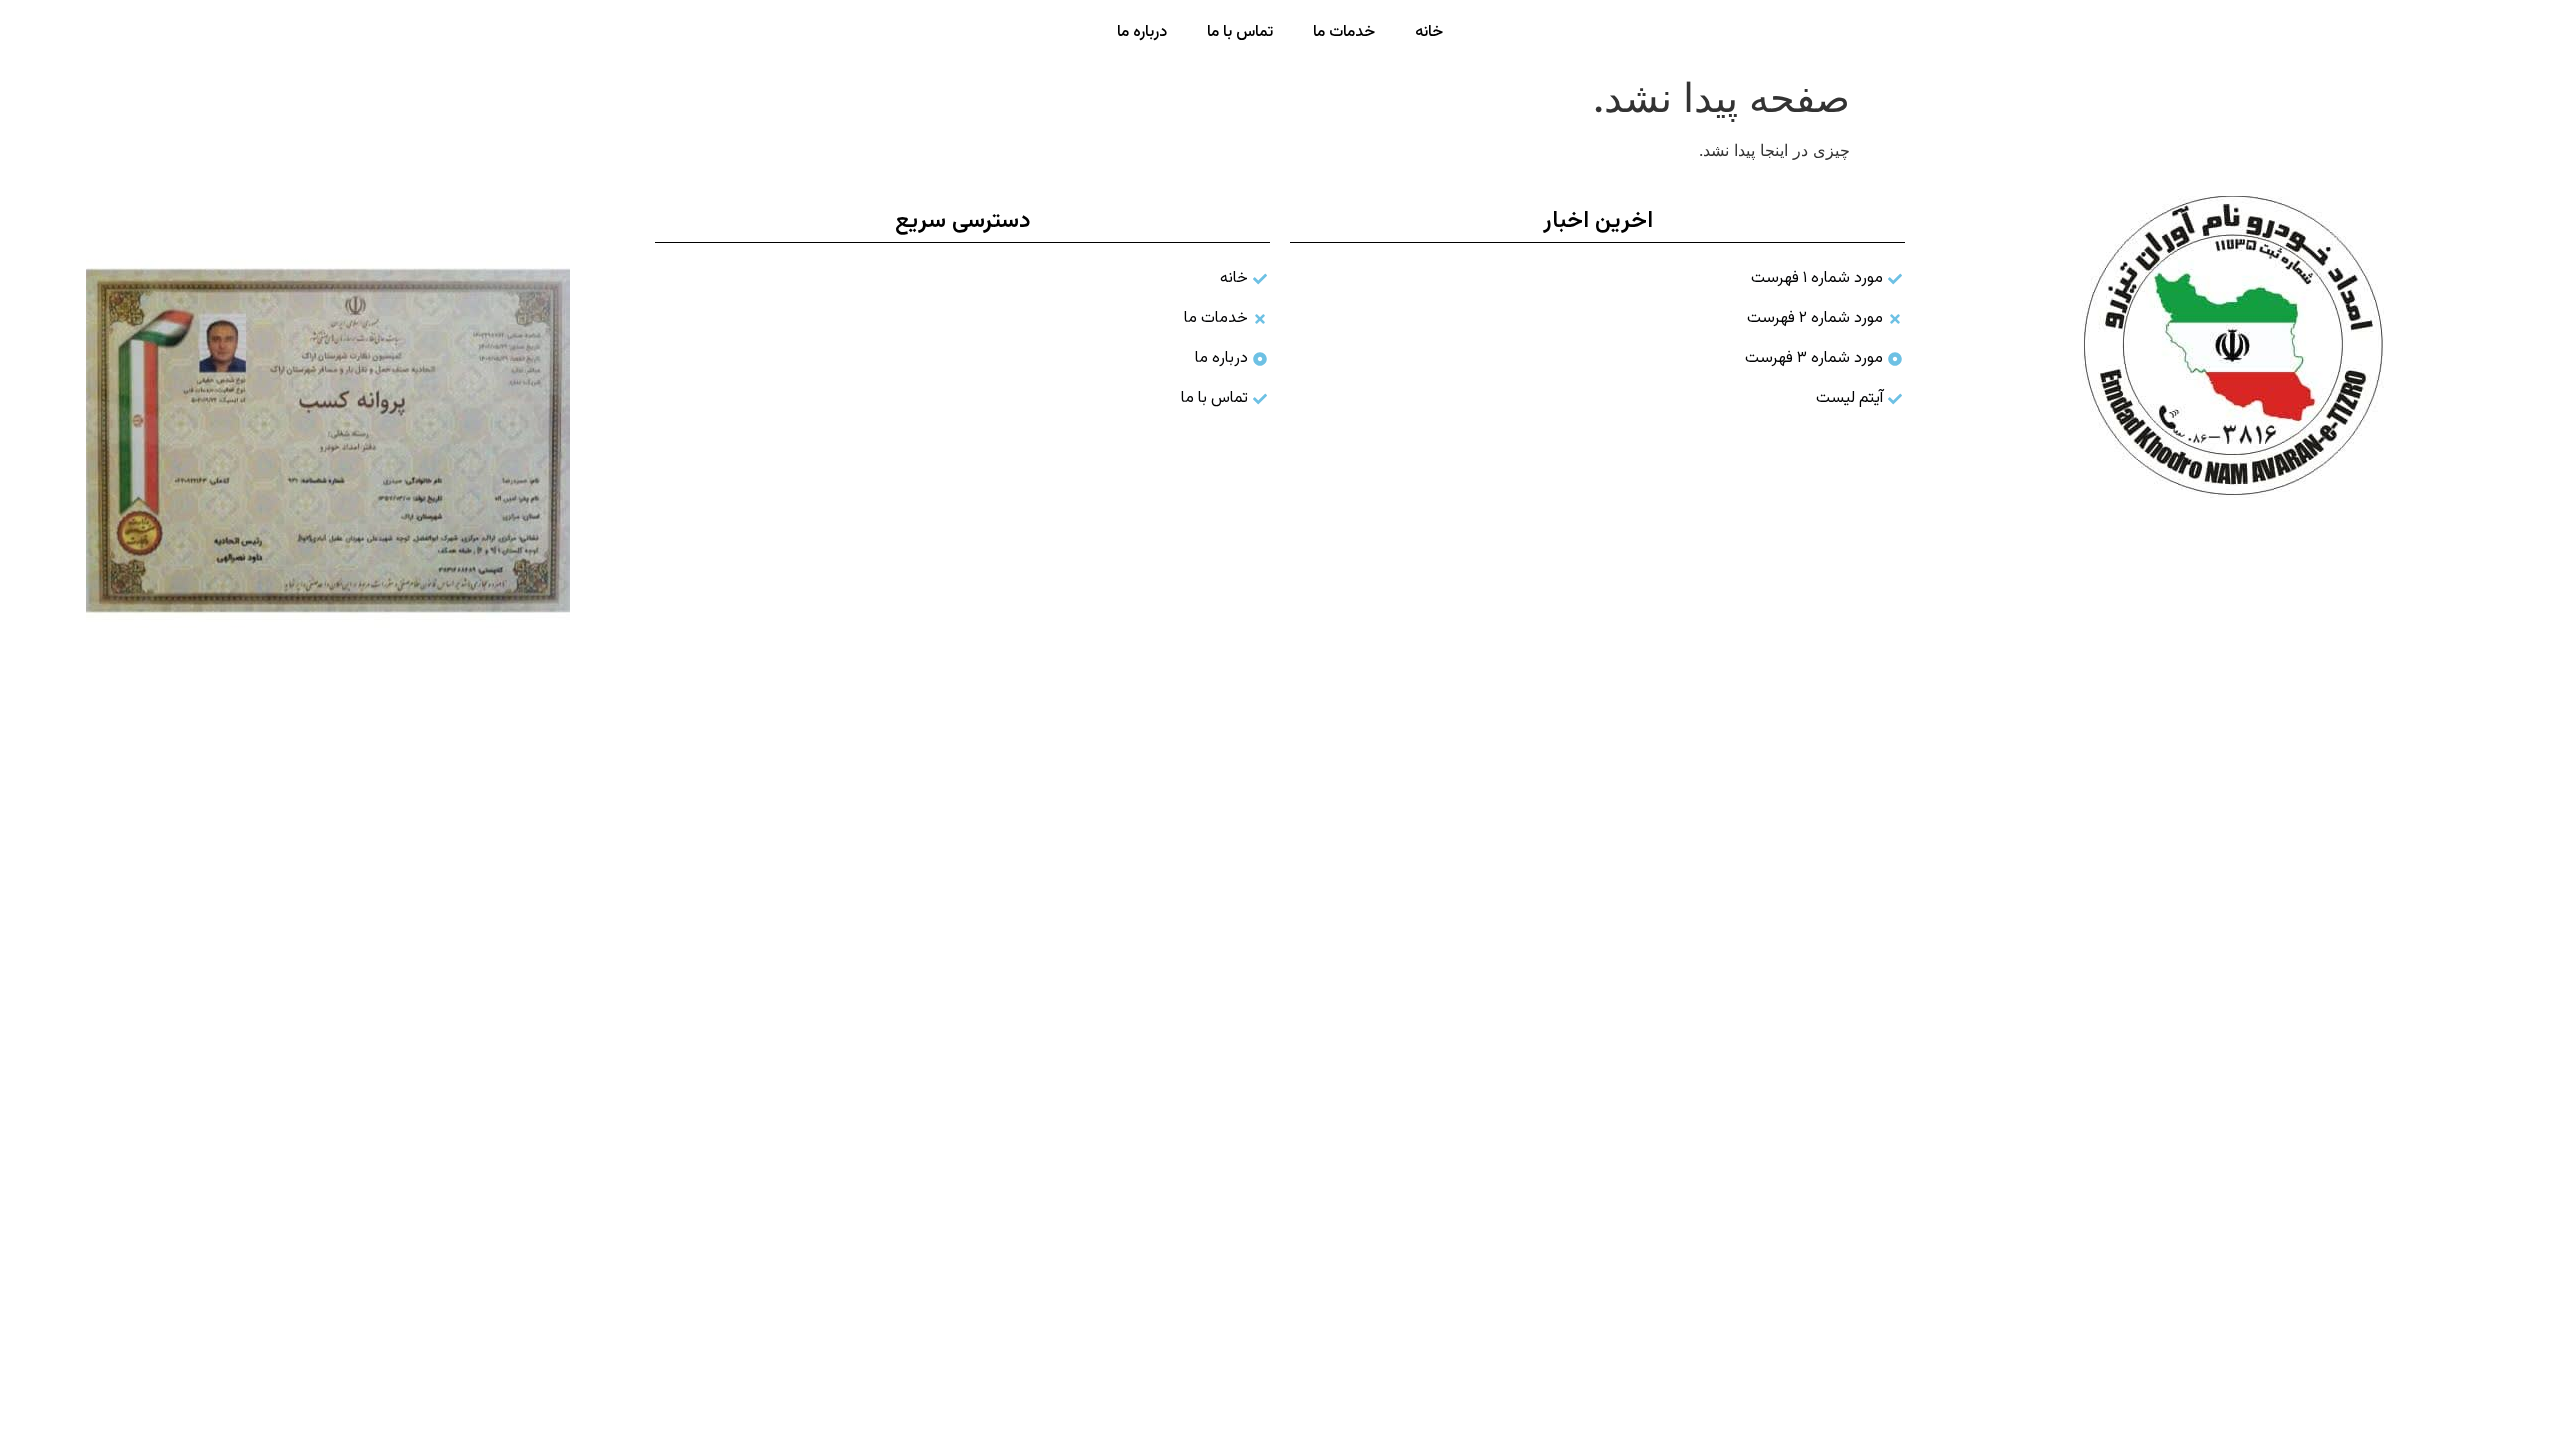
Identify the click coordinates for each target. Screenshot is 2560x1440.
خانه (1429, 32)
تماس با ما (1240, 32)
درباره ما (1142, 32)
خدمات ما (1344, 32)
